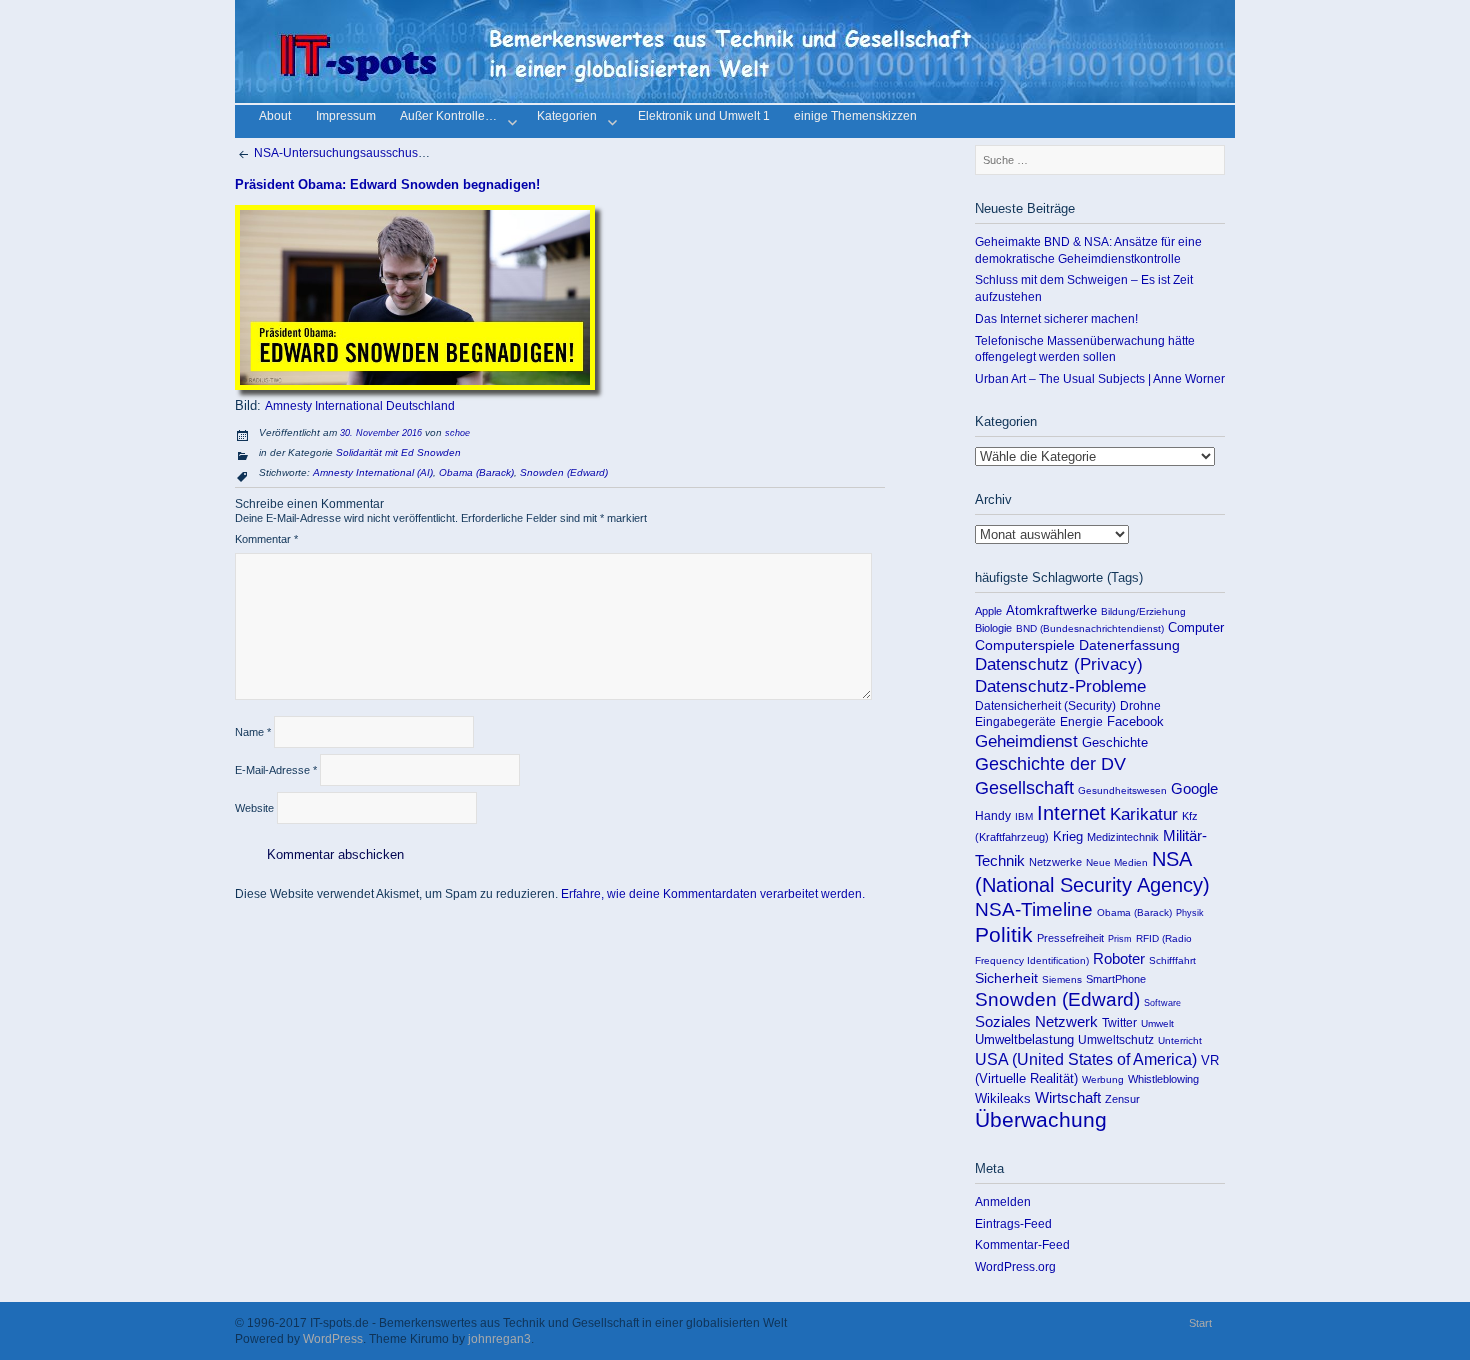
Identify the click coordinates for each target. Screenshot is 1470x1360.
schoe (457, 433)
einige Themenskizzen (855, 117)
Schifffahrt (1172, 960)
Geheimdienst (1026, 741)
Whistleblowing (1163, 1079)
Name (253, 732)
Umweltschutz (1116, 1040)
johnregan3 (499, 1338)
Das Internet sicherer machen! (1056, 318)
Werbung (1103, 1079)
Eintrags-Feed (1013, 1223)
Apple (988, 611)
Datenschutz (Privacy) (1059, 664)
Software (1162, 1003)
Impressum (346, 117)
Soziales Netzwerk (1036, 1021)
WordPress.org (1015, 1266)
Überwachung (1041, 1120)
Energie (1081, 722)
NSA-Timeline (1034, 909)
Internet (1071, 813)
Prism (1120, 938)
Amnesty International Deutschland (360, 405)
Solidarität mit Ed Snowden (398, 452)
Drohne (1140, 706)
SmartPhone (1116, 979)
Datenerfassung (1129, 645)
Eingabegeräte (1015, 722)
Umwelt (1157, 1023)
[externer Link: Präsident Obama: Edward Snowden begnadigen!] (415, 386)
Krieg (1068, 837)
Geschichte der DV (1050, 764)
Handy (993, 816)
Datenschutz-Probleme (1060, 686)
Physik (1190, 912)
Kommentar (266, 539)
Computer (1196, 627)
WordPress (333, 1338)
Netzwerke (1055, 862)
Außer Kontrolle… (448, 117)
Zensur (1122, 1099)
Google (1194, 789)
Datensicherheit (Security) (1045, 706)
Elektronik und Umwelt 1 (704, 117)
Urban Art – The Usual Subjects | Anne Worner (1100, 378)
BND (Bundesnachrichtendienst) (1090, 628)
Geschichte (1115, 742)
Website (254, 808)
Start (1200, 1323)
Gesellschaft (1024, 788)
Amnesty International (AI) (373, 472)
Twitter (1119, 1022)
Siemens (1062, 979)
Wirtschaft (1068, 1097)
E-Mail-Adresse (276, 770)
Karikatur (1144, 814)
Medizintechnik (1123, 837)
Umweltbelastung (1024, 1039)
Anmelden (1003, 1201)
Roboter (1119, 959)
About (275, 117)
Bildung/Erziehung (1143, 611)
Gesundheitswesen (1122, 790)
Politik (1004, 935)
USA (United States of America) (1086, 1059)
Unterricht (1180, 1040)
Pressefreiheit (1070, 938)
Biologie (993, 628)
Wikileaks (1003, 1098)
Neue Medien (1117, 862)
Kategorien (567, 117)
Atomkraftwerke (1051, 610)
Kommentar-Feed (1022, 1244)
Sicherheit (1006, 978)
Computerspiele (1025, 645)
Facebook (1135, 721)
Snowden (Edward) (564, 472)
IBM (1024, 816)
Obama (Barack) (476, 472)
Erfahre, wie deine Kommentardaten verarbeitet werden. (713, 893)
